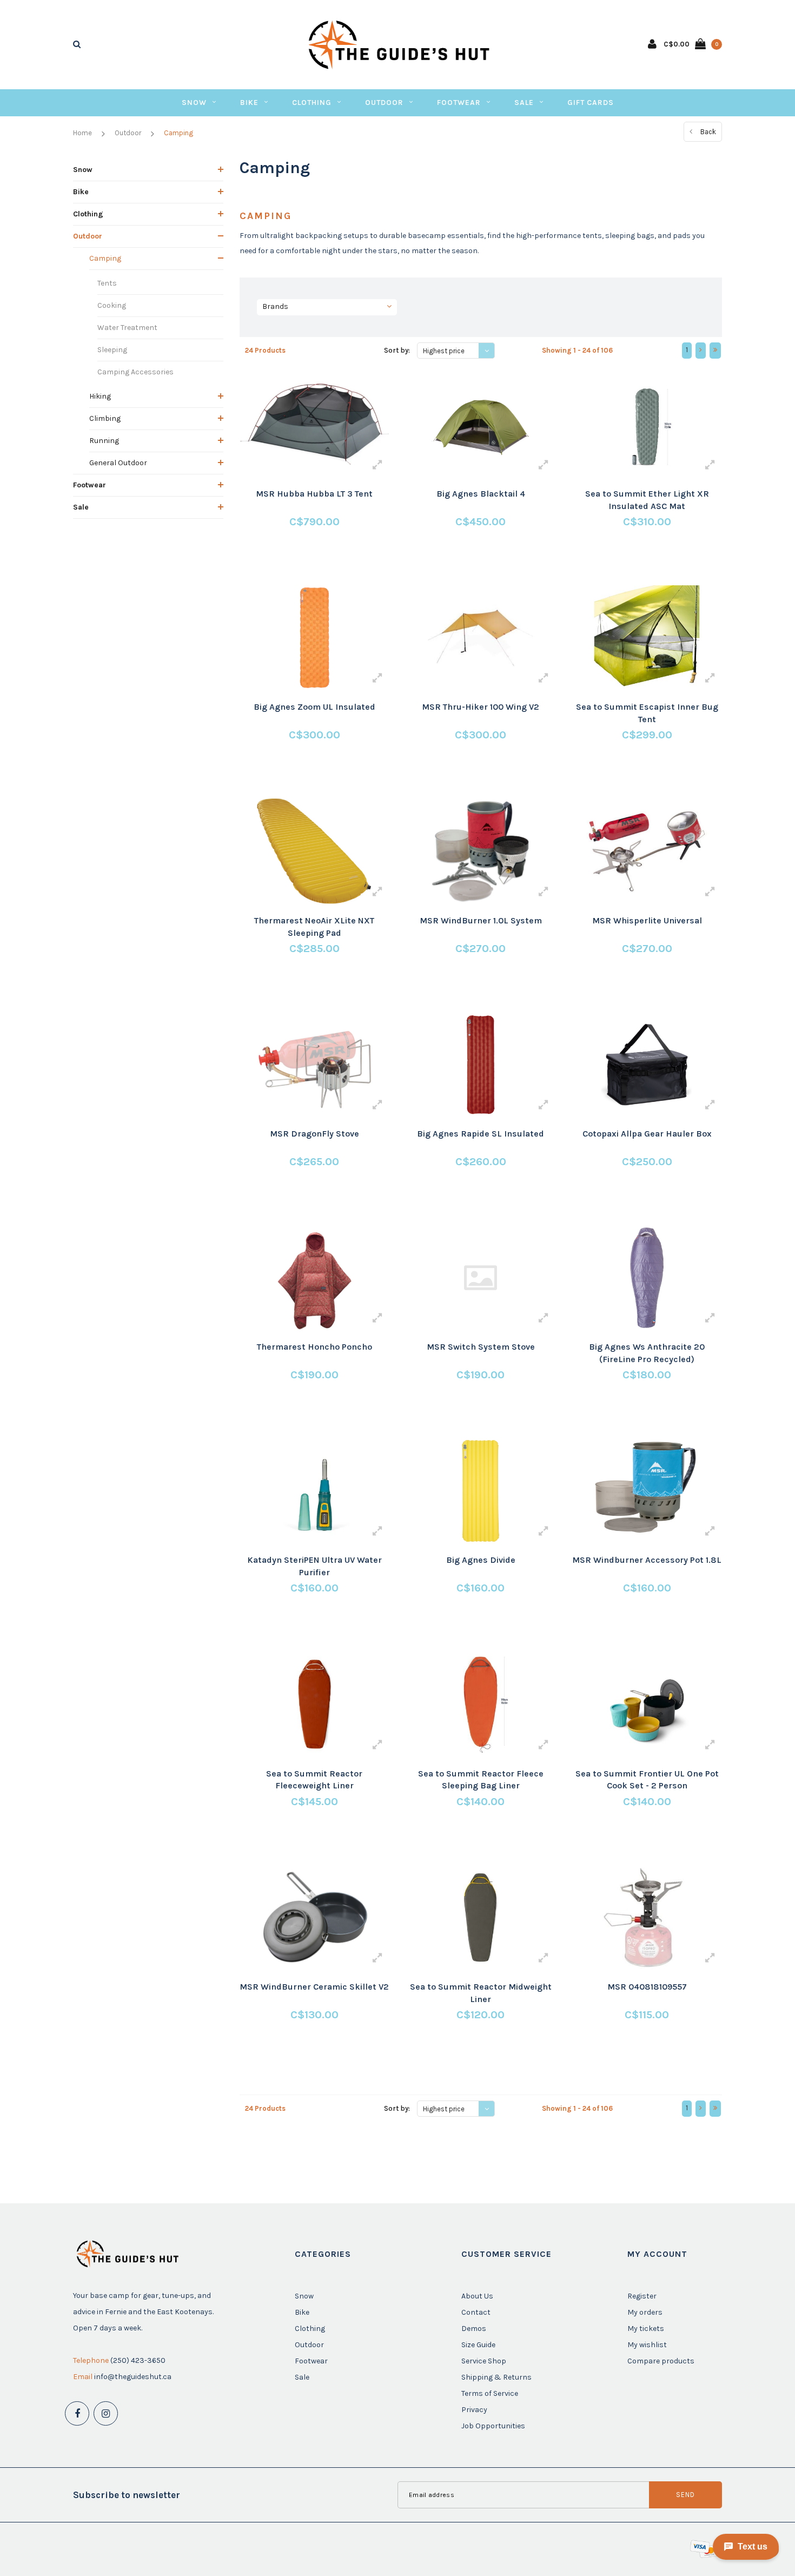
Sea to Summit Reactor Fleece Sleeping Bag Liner (481, 1780)
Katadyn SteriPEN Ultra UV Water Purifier (314, 1566)
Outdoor (384, 103)
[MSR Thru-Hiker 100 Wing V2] (481, 638)
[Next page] (701, 351)
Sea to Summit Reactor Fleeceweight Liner (314, 1780)
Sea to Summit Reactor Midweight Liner (481, 1993)
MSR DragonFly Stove (314, 1134)
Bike (249, 103)
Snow (194, 103)
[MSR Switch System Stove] (481, 1278)
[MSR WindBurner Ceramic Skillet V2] (314, 1918)
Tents (107, 283)
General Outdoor (118, 463)
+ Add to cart (307, 562)
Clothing (312, 103)
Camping (178, 133)
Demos (474, 2329)
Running (104, 441)
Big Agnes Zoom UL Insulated (314, 707)
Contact (476, 2312)
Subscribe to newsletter (127, 2495)
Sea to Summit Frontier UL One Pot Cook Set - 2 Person (647, 1780)
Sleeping (112, 350)
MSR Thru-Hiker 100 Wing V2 (481, 707)
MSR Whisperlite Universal (647, 920)
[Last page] (715, 351)
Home (82, 133)
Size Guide (478, 2345)
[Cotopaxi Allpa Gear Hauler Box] (647, 1065)
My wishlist (647, 2345)
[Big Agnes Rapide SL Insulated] (481, 1065)
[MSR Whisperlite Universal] (647, 851)
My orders (645, 2312)
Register (642, 2296)
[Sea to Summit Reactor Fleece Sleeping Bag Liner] (481, 1704)
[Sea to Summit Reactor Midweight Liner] (481, 1918)
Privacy (474, 2410)
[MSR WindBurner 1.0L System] (481, 851)
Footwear (459, 103)
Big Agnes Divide (481, 1560)
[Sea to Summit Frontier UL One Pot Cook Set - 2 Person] (647, 1704)
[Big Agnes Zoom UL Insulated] (314, 638)
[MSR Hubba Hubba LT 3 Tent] (314, 425)
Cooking (112, 305)
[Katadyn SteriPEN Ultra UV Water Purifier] (314, 1491)
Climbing (105, 418)
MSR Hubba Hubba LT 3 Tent (314, 494)
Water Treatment (127, 328)
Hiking (100, 396)
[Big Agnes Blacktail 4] (481, 425)
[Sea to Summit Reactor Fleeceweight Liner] (314, 1704)
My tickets (646, 2329)
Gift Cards (591, 103)
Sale (524, 103)
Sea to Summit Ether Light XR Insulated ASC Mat (647, 500)
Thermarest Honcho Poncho (314, 1347)
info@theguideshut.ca (133, 2377)
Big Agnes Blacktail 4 (481, 494)
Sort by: (397, 350)
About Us (477, 2296)
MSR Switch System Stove (481, 1347)
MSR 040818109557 (647, 1987)
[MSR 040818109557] (647, 1918)
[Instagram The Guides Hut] (106, 2413)
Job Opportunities (493, 2426)
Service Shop (484, 2361)
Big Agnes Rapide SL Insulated (481, 1134)
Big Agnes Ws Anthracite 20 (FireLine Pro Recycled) (647, 1353)
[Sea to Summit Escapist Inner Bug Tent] (647, 638)
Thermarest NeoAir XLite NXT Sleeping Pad (314, 927)
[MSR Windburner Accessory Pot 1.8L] (647, 1491)
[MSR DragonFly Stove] (314, 1065)
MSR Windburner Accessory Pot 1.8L (647, 1560)
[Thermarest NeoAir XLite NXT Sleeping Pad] (314, 851)
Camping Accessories (135, 372)
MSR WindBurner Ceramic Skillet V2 (314, 1987)
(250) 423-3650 (138, 2360)
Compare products (661, 2361)
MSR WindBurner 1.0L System (481, 920)
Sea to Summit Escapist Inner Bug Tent (647, 713)
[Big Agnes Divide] (481, 1491)
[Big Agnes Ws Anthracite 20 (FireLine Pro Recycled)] (647, 1278)
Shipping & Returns (496, 2377)
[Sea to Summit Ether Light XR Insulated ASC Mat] (647, 425)
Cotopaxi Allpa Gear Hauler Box (647, 1134)
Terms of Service (490, 2393)
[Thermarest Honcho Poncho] (314, 1278)
